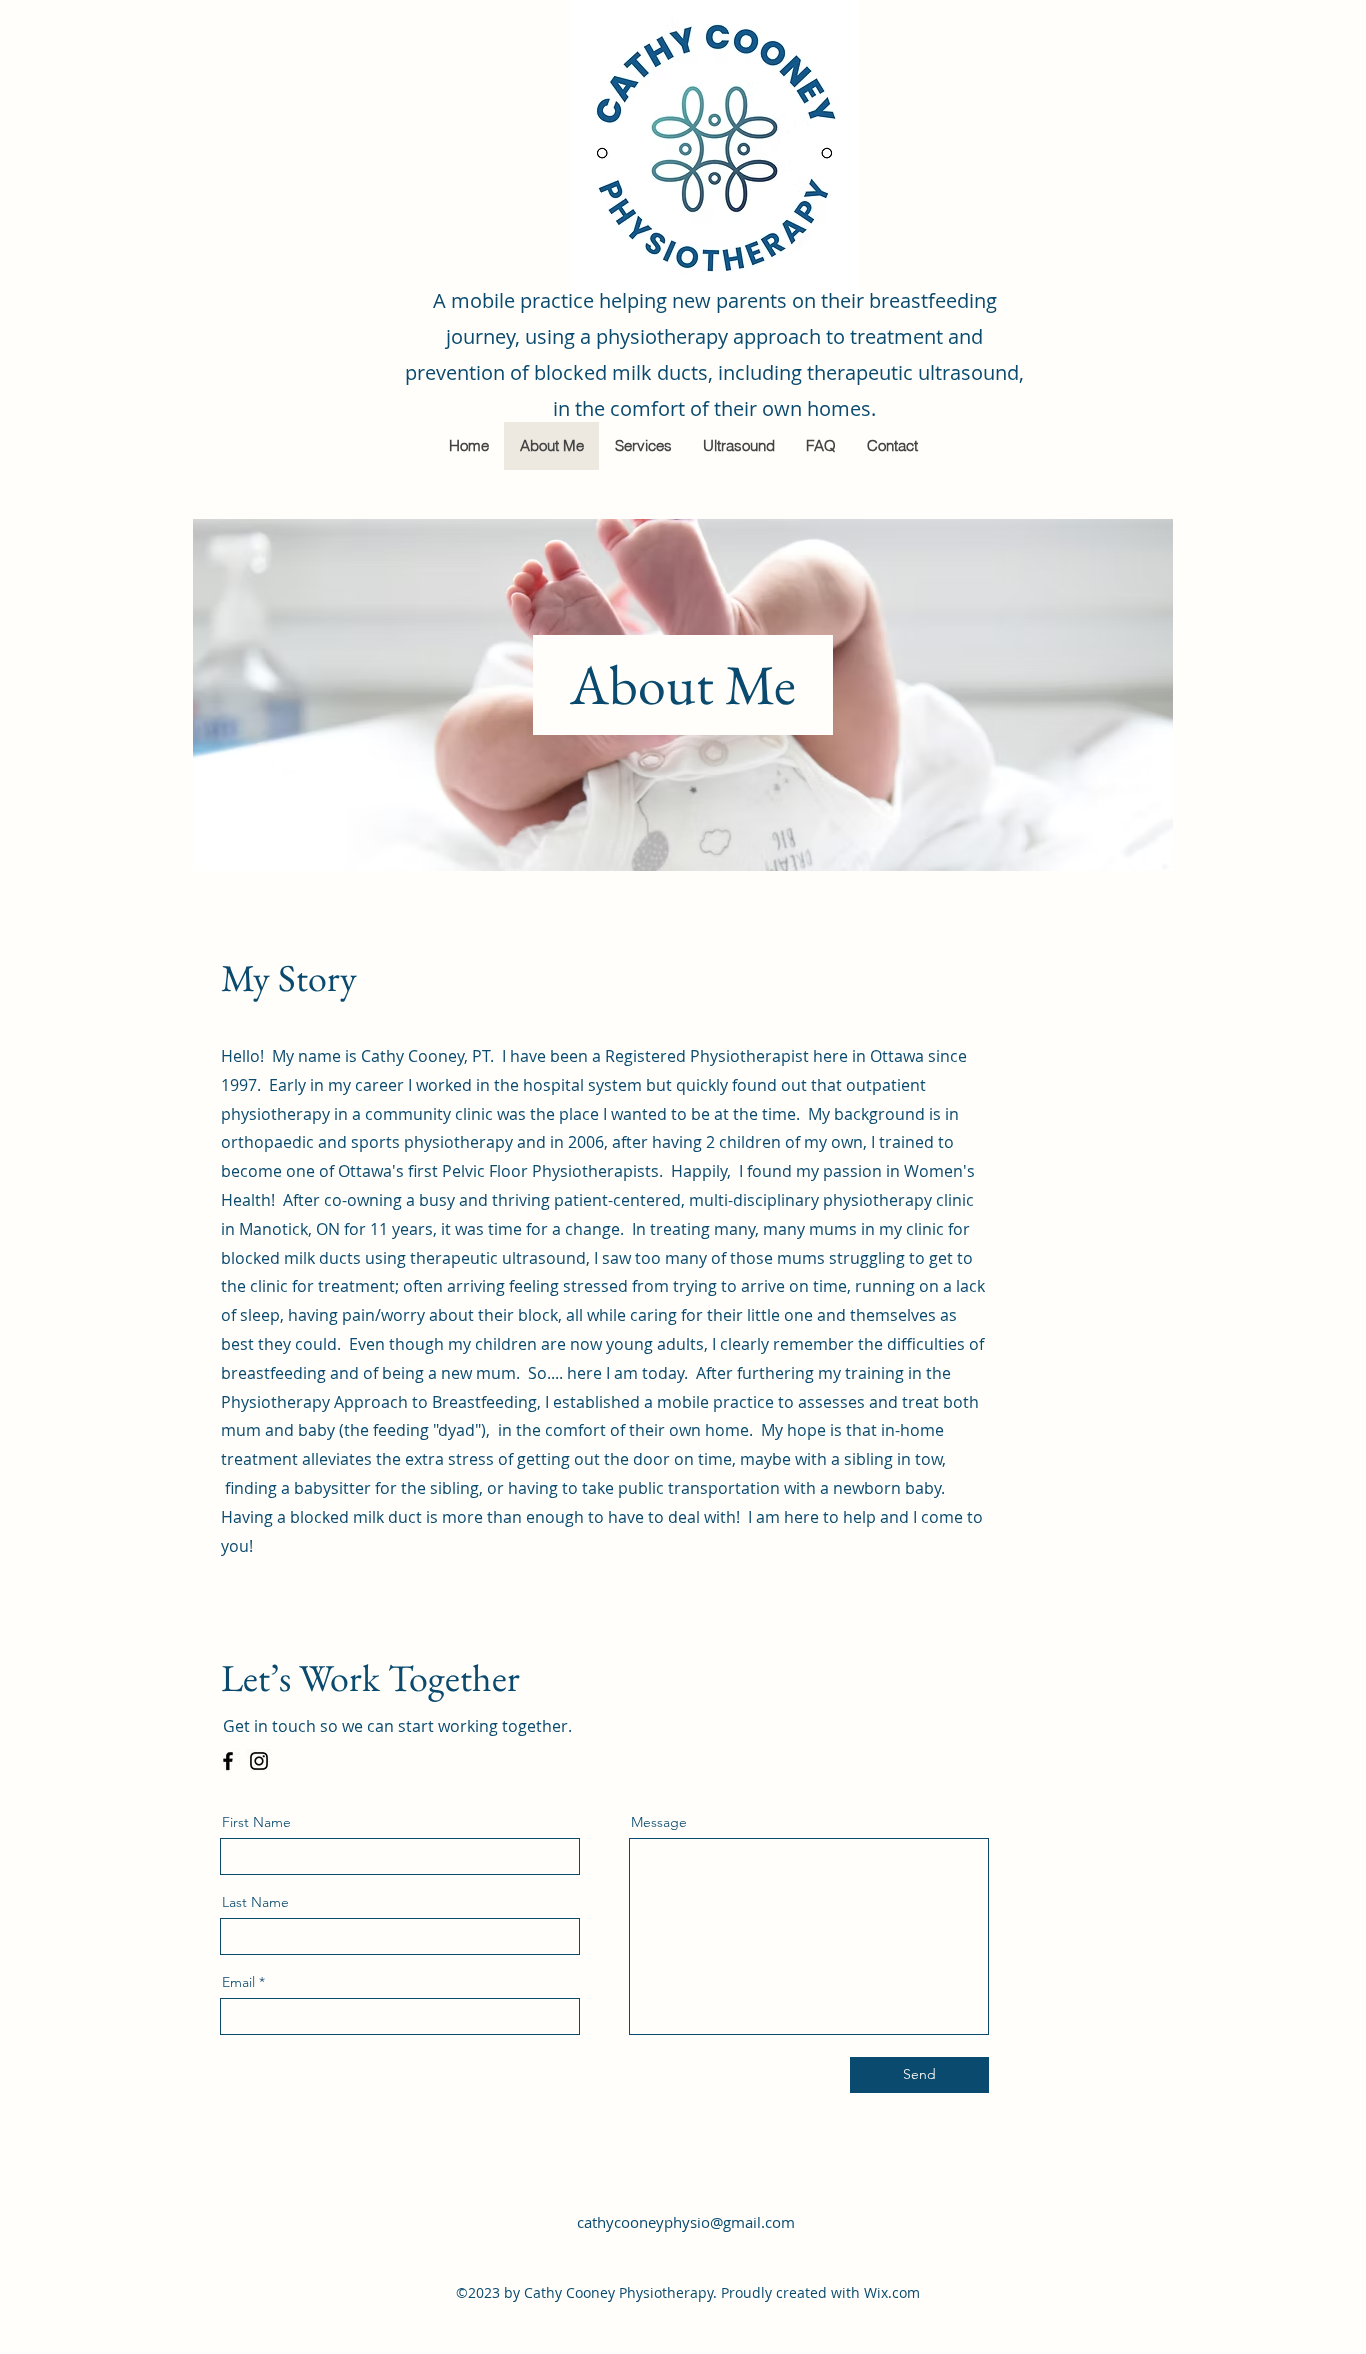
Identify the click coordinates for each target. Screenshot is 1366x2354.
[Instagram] (259, 1761)
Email (238, 1982)
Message (659, 1822)
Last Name (255, 1902)
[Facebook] (228, 1761)
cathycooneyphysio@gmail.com (686, 2222)
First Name (256, 1822)
